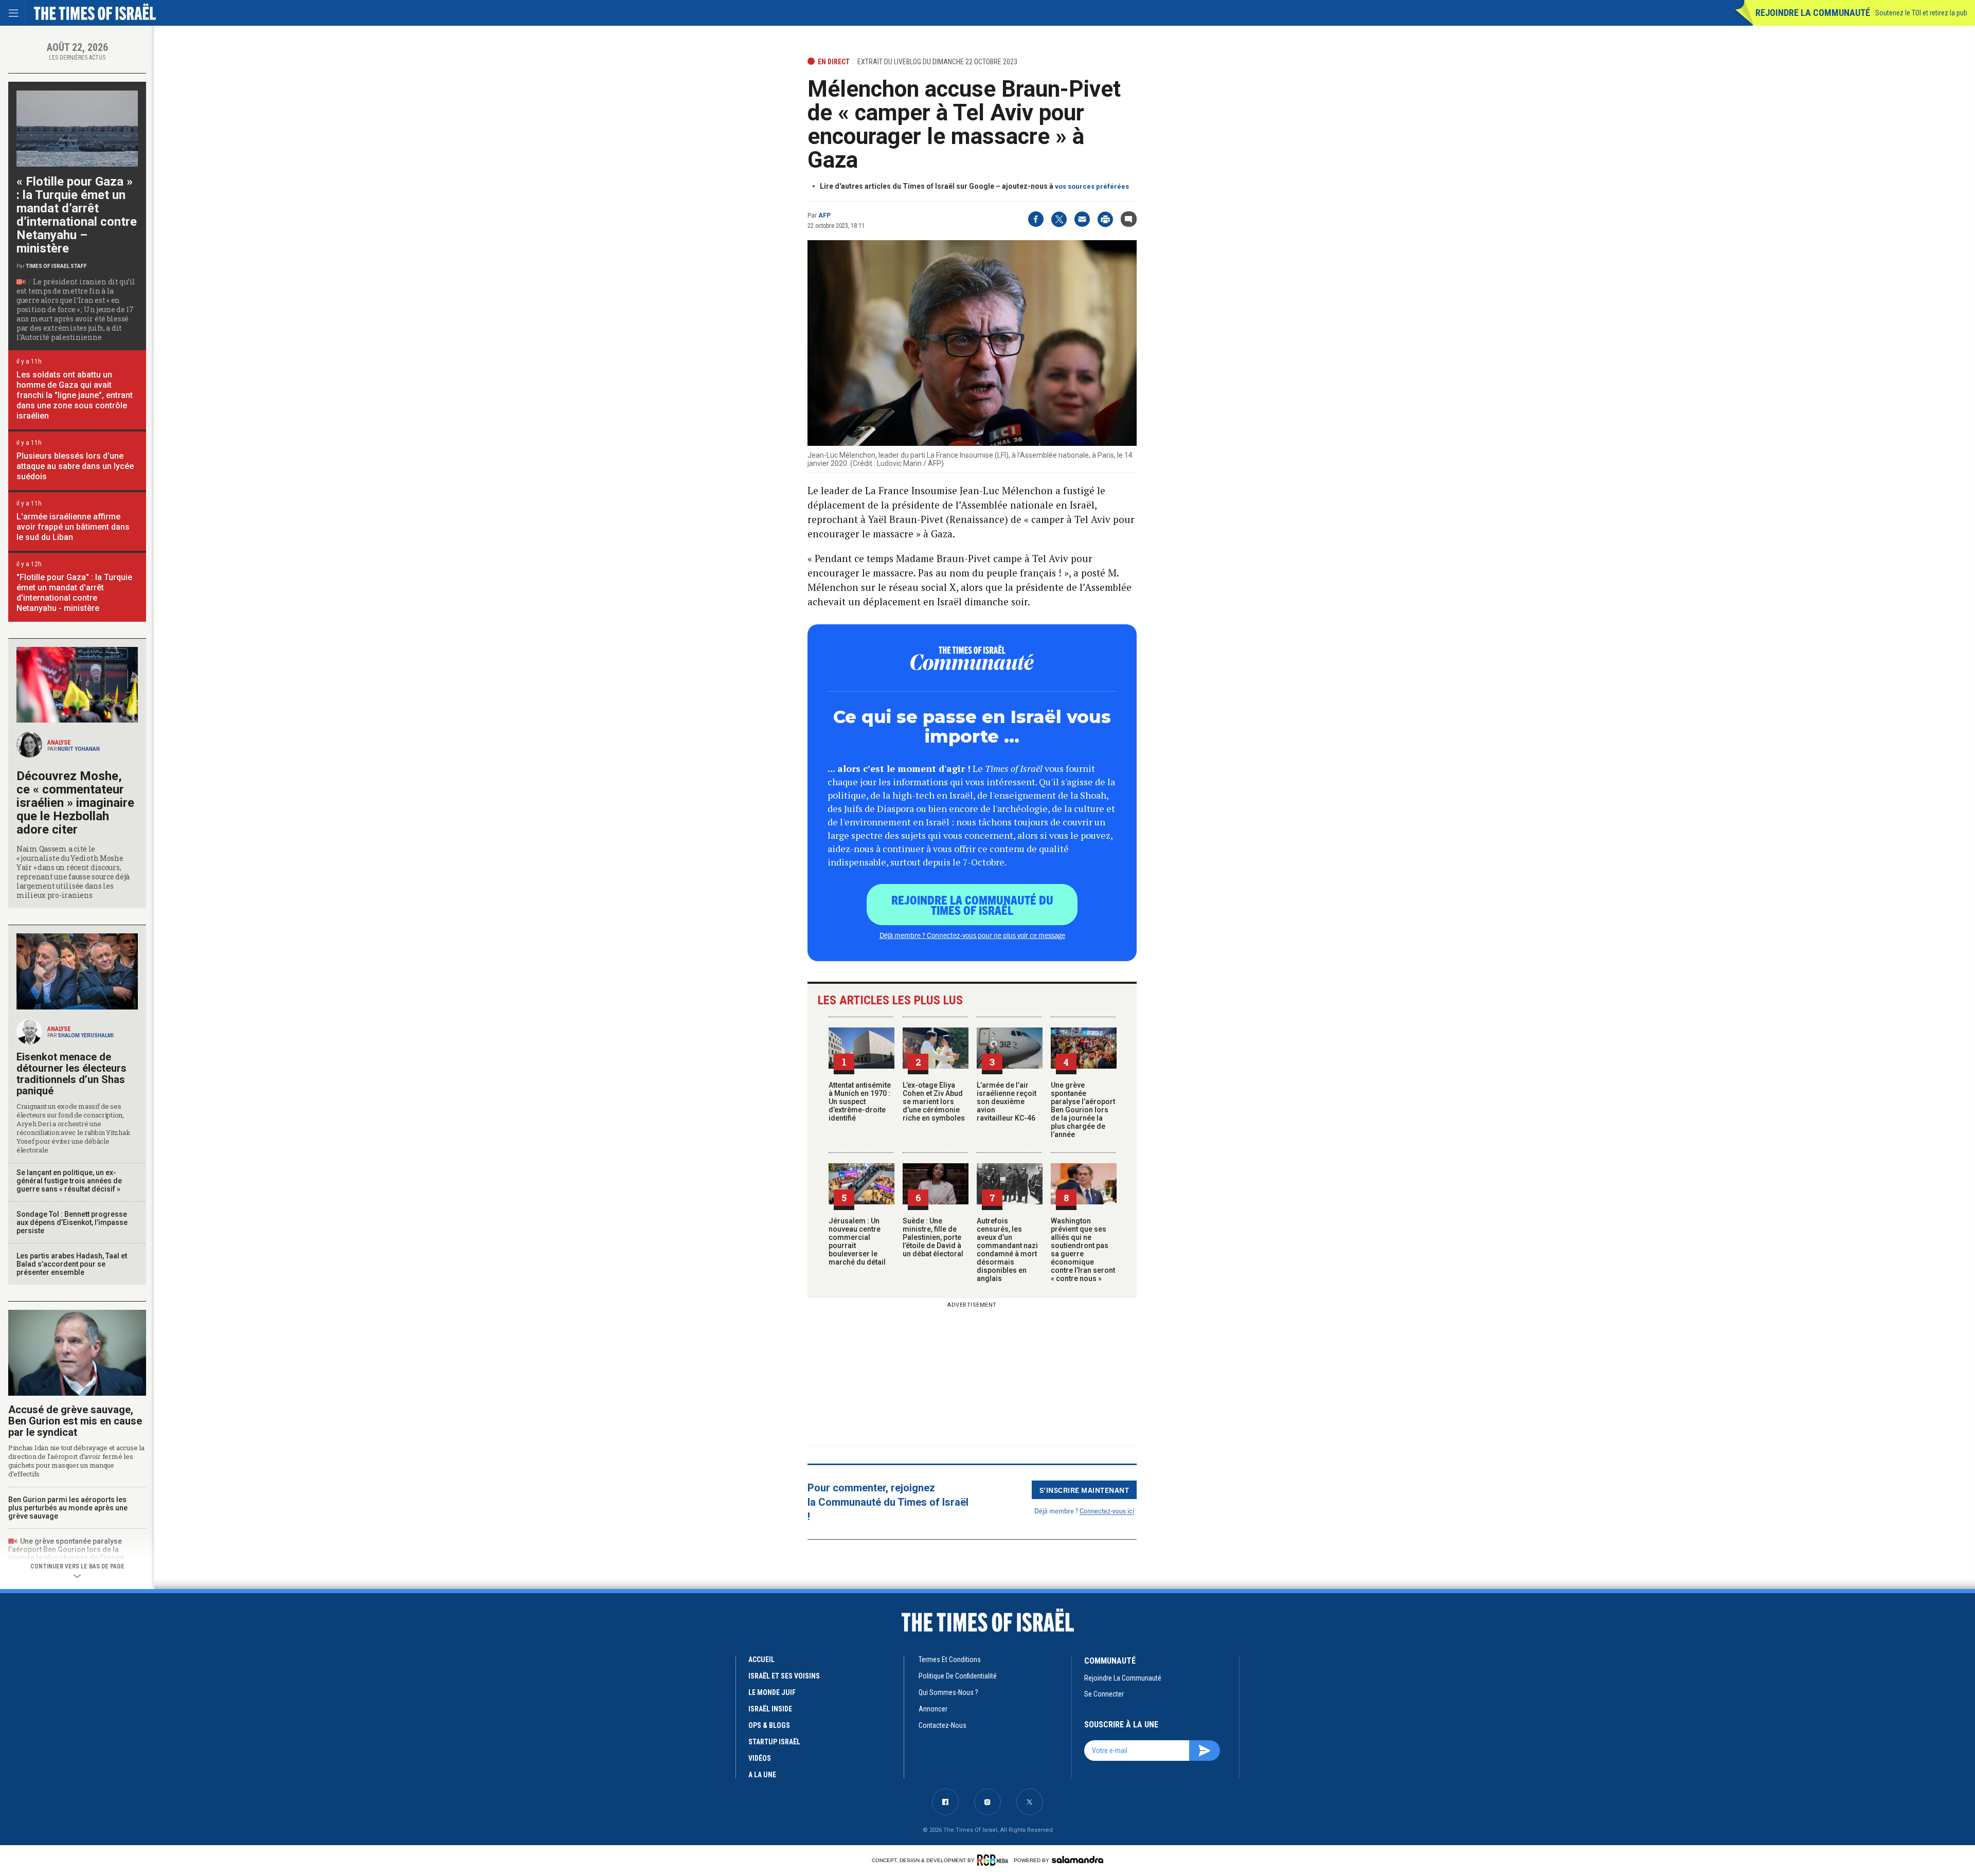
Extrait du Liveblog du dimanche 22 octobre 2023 (937, 62)
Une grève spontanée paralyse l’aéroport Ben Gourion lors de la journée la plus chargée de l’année (1083, 1110)
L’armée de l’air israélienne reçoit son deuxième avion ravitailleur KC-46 (1007, 1102)
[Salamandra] (1078, 1860)
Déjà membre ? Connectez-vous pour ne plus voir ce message (972, 935)
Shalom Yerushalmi (86, 1035)
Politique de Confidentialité (958, 1676)
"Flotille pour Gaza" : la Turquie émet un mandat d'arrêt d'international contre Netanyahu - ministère (74, 593)
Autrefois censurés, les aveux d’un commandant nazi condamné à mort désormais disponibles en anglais (1007, 1250)
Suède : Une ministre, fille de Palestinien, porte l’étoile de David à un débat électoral (933, 1237)
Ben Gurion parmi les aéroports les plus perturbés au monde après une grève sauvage (68, 1508)
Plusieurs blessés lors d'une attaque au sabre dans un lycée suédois (75, 466)
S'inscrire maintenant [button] (1084, 1490)
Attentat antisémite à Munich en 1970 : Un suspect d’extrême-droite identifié (860, 1102)
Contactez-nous (942, 1725)
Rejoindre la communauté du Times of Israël (972, 905)
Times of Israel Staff (56, 266)
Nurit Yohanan (79, 749)
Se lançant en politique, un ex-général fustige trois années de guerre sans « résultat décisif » (69, 1181)
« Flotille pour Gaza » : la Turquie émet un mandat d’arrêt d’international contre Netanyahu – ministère (77, 215)
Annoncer (933, 1709)
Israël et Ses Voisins (784, 1676)
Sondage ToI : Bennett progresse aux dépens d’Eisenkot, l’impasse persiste (72, 1222)
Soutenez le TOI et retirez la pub (1921, 13)
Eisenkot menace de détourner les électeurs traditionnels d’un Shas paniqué (71, 1074)
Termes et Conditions (950, 1659)
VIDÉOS (760, 1758)
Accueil (761, 1659)
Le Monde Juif (772, 1692)
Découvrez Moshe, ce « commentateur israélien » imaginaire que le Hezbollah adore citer (75, 803)
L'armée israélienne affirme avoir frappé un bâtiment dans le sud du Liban (73, 527)
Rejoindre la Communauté (1813, 13)
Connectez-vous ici (1107, 1511)
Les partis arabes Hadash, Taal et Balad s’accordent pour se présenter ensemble (72, 1264)
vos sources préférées (1092, 186)
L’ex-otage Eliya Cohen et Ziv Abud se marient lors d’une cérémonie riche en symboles (934, 1102)
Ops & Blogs (769, 1725)
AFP (824, 215)
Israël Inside (770, 1709)
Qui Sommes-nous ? (948, 1692)
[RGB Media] (994, 1860)
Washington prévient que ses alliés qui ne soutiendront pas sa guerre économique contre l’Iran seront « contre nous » (1083, 1250)
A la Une (762, 1775)
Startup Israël (774, 1742)
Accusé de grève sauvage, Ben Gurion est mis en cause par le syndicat (75, 1421)
